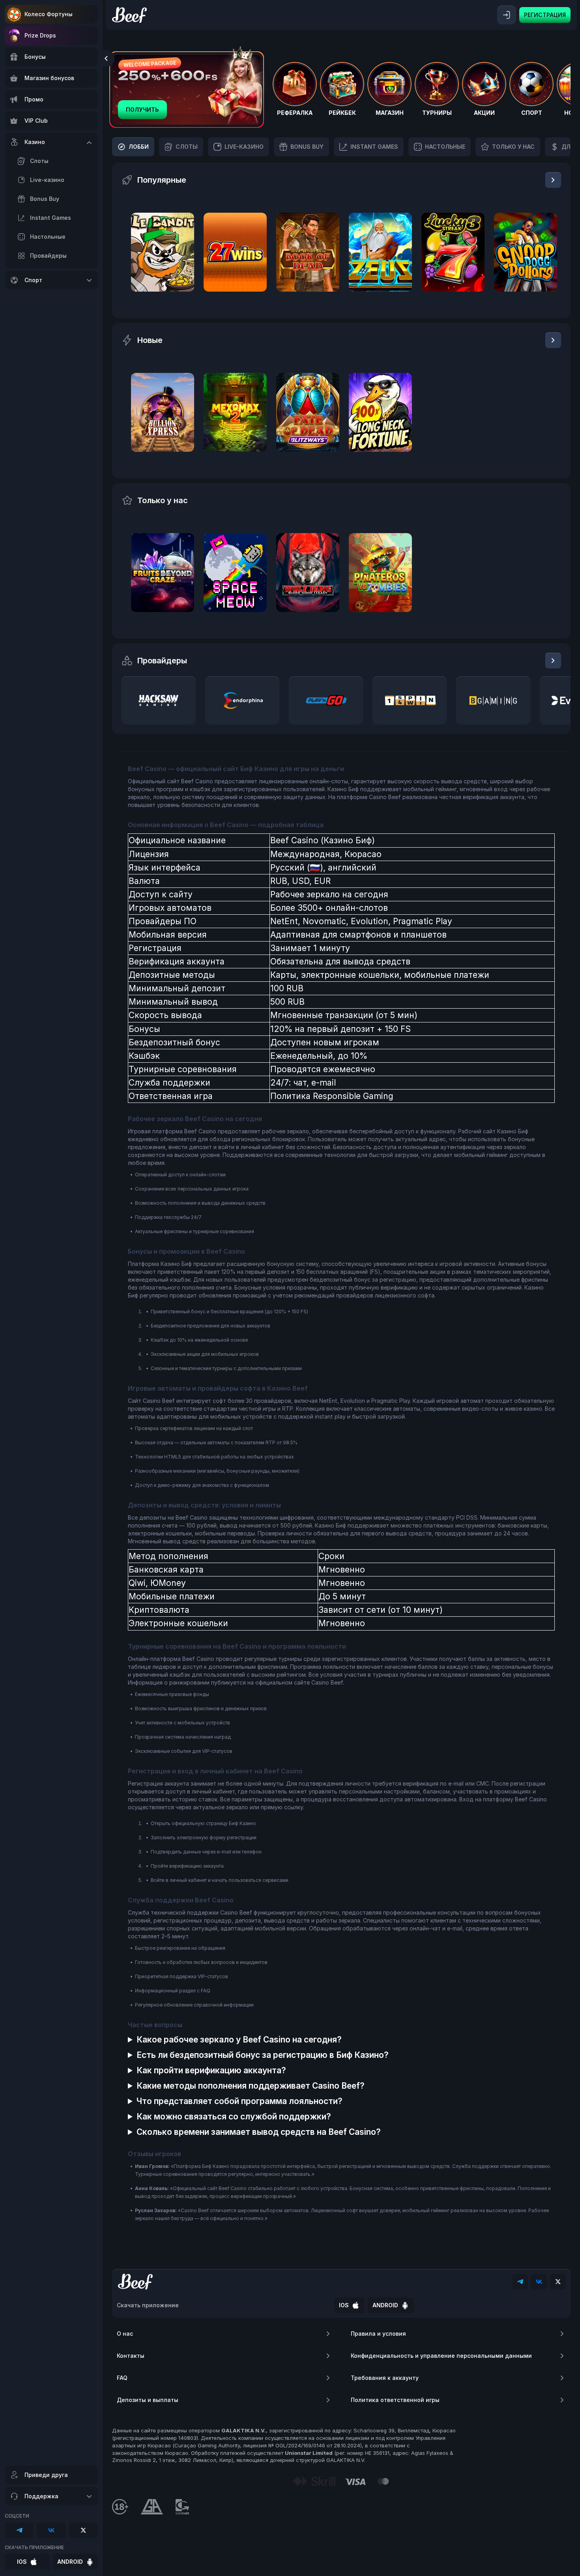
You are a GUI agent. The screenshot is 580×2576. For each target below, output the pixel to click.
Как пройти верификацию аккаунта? (211, 2070)
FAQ (122, 2378)
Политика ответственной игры (395, 2400)
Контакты (131, 2356)
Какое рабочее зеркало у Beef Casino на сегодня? (239, 2040)
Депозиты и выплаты (148, 2400)
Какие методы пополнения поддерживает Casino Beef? (251, 2086)
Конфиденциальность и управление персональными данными (441, 2356)
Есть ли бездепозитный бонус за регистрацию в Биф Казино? (263, 2055)
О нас (125, 2334)
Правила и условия (378, 2334)
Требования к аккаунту (385, 2378)
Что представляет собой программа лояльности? (239, 2101)
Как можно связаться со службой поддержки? (234, 2116)
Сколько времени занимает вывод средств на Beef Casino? (259, 2132)
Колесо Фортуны (49, 14)
